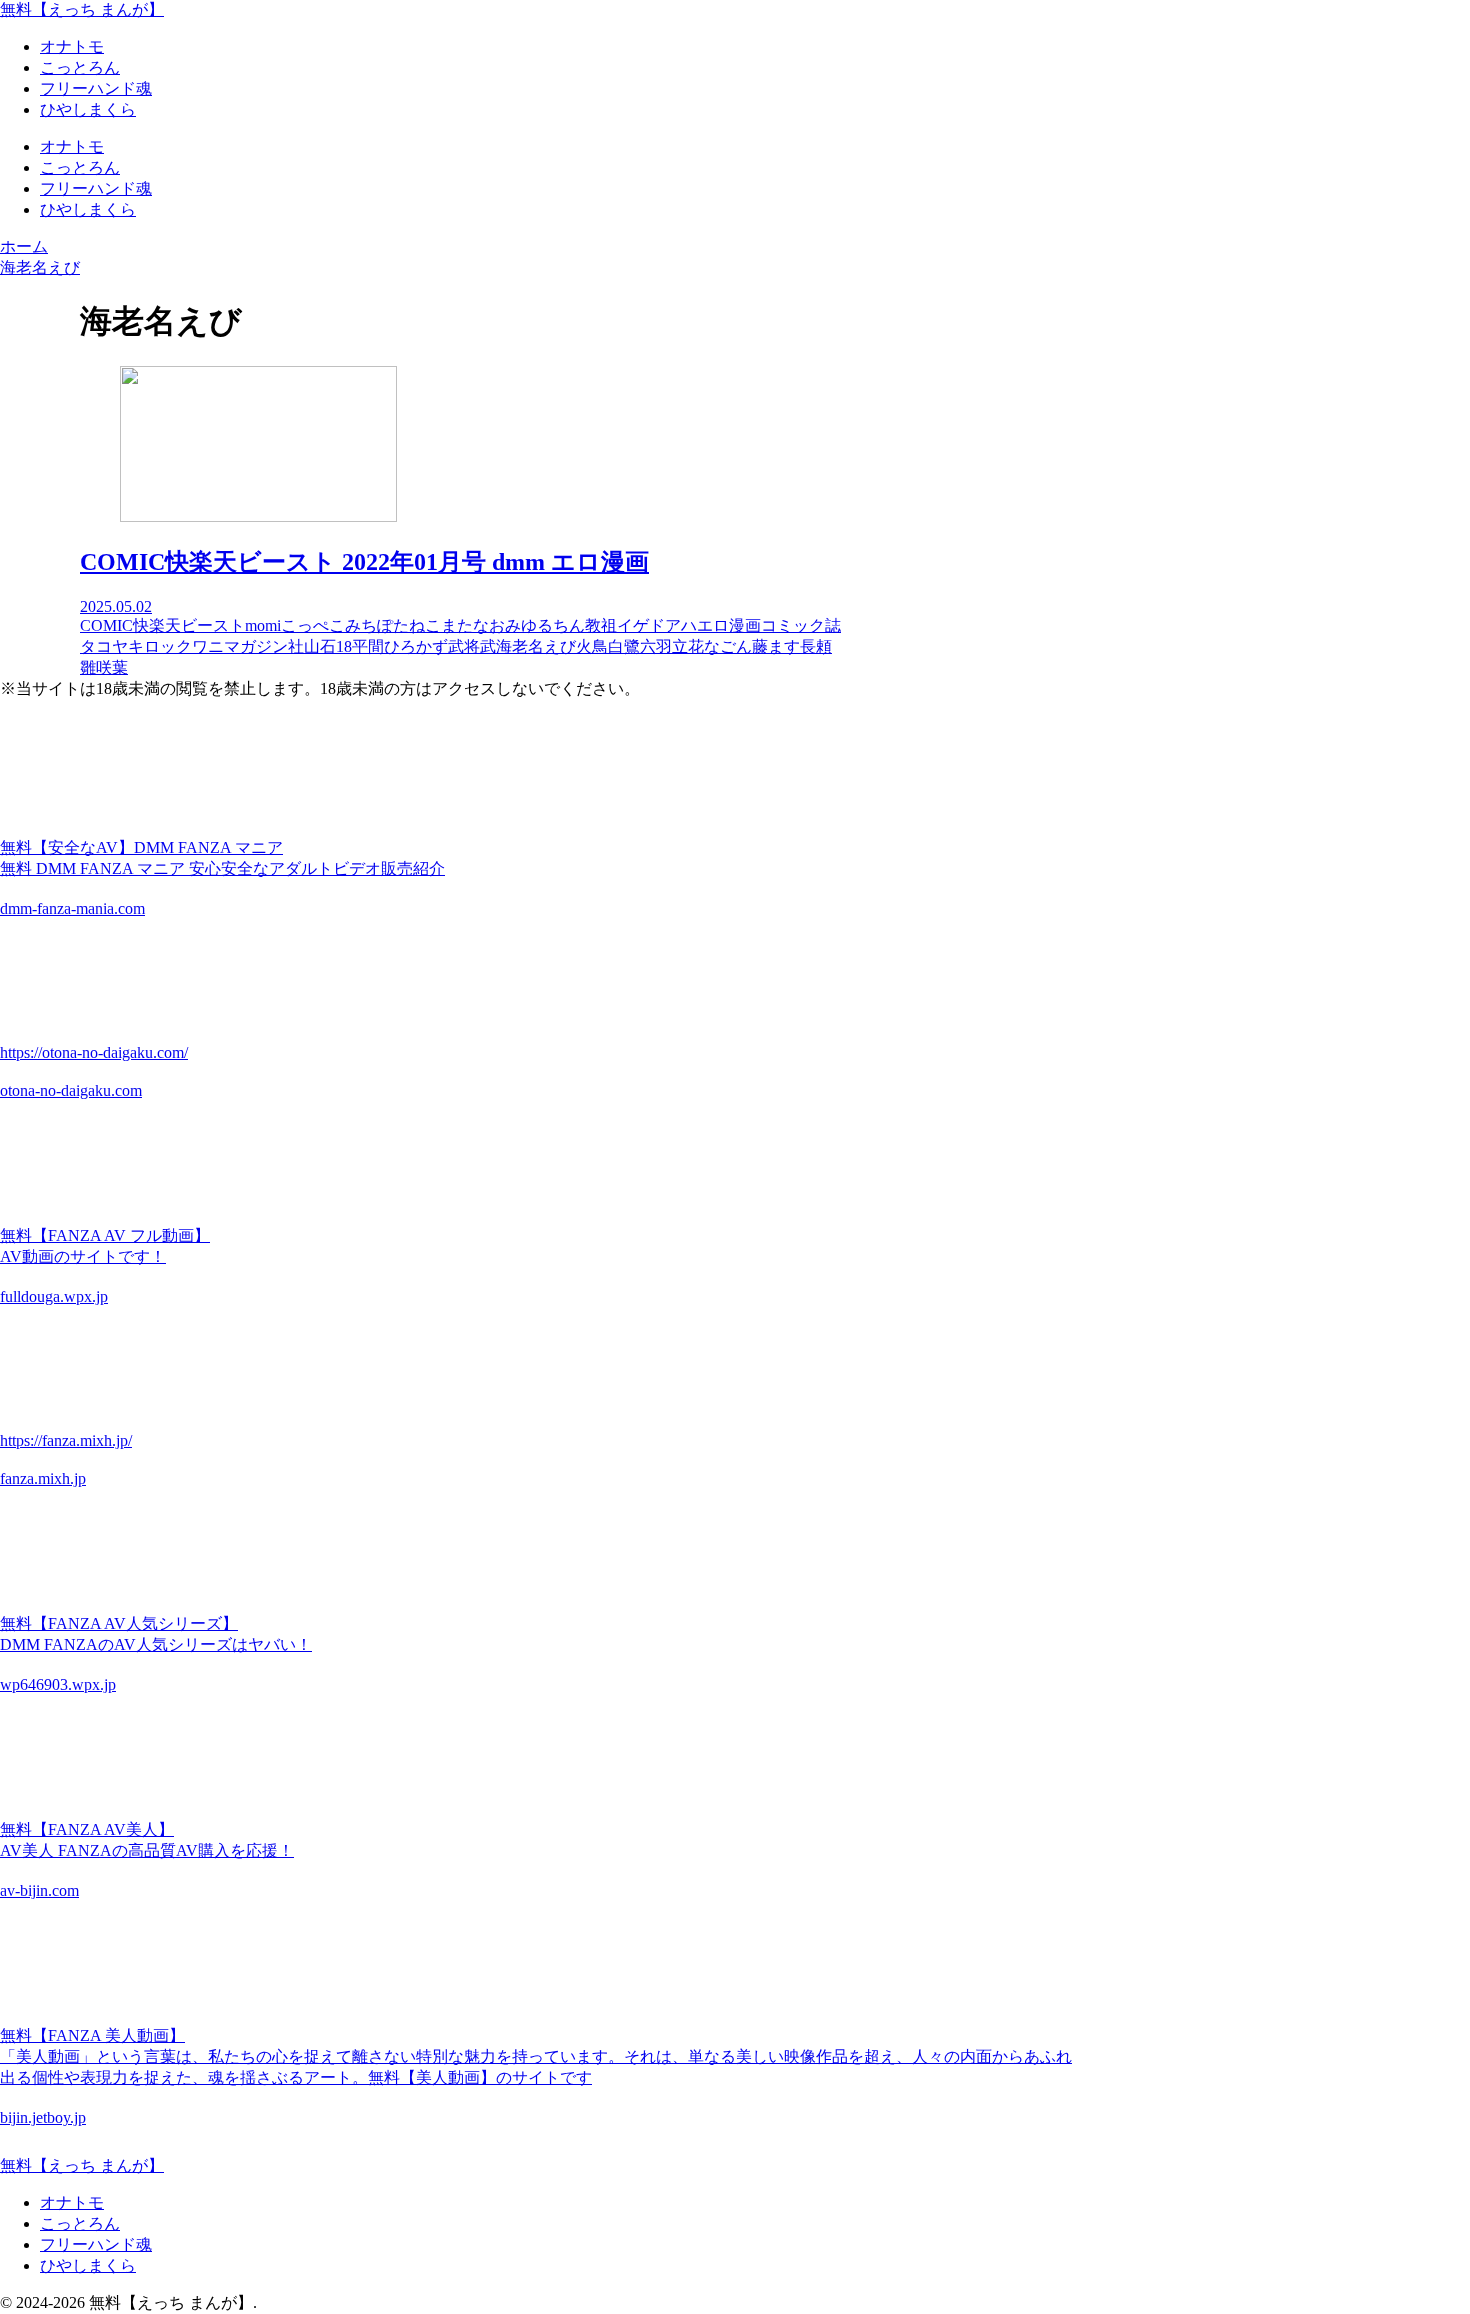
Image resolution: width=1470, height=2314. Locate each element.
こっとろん (80, 2223)
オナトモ (72, 2202)
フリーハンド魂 (96, 2244)
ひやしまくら (88, 2265)
